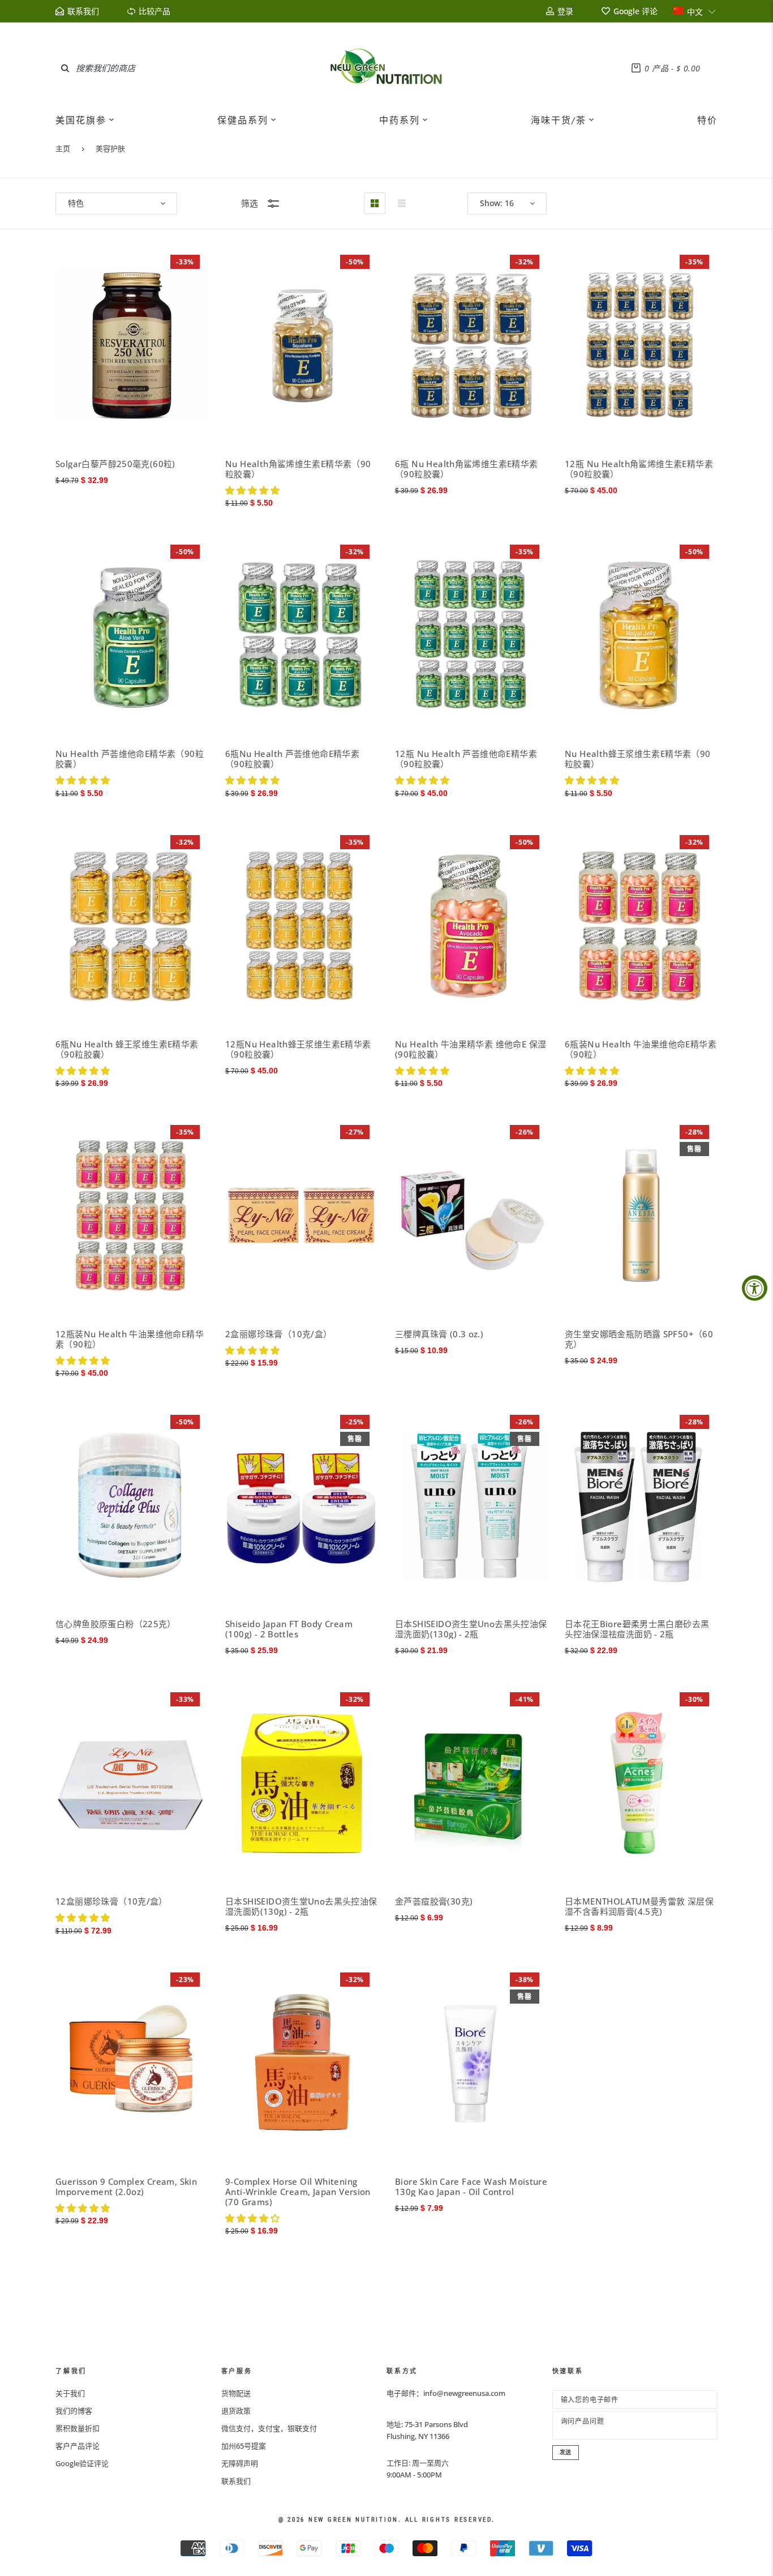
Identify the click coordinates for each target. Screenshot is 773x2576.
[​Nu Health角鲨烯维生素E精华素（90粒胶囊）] (302, 346)
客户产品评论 (78, 2446)
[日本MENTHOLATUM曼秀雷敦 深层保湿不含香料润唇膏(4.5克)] (641, 1783)
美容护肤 (110, 148)
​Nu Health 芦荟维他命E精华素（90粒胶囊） (130, 759)
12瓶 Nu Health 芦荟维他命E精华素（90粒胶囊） (466, 759)
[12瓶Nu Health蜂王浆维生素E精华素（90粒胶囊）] (302, 926)
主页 (63, 148)
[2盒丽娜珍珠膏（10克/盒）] (302, 1216)
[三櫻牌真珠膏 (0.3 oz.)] (471, 1216)
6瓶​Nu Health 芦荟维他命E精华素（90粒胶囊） (292, 759)
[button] (695, 11)
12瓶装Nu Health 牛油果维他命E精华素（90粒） (130, 1339)
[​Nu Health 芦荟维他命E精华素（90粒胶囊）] (132, 636)
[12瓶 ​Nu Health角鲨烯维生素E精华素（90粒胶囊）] (641, 346)
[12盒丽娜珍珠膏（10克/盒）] (132, 1783)
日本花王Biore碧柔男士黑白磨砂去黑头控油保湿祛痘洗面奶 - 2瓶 (637, 1629)
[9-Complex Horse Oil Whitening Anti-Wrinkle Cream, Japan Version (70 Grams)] (302, 2063)
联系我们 (236, 2481)
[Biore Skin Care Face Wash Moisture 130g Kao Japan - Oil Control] (471, 2063)
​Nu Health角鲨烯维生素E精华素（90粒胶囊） (298, 469)
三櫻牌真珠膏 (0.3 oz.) (439, 1334)
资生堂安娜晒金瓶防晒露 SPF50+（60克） (639, 1339)
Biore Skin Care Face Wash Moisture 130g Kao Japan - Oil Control (471, 2186)
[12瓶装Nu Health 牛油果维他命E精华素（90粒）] (132, 1216)
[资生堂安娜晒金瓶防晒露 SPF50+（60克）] (641, 1216)
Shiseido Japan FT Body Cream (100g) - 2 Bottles (289, 1629)
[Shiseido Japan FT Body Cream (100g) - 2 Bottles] (302, 1506)
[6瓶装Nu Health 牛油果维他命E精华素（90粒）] (641, 926)
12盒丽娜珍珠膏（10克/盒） (111, 1901)
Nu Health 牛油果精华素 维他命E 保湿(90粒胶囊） (471, 1049)
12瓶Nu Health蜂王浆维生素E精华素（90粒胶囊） (298, 1049)
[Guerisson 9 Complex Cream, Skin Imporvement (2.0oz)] (132, 2063)
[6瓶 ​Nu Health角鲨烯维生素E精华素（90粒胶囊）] (471, 346)
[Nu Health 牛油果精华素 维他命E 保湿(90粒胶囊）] (471, 926)
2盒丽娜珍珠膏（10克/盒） (278, 1334)
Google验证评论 (82, 2463)
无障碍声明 (240, 2463)
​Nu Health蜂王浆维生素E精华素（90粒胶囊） (638, 759)
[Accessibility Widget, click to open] (755, 1288)
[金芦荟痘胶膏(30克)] (471, 1783)
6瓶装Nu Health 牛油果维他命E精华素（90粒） (641, 1049)
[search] (65, 68)
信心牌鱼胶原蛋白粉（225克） (116, 1624)
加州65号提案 (244, 2446)
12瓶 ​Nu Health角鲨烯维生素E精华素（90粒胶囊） (639, 469)
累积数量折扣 (78, 2428)
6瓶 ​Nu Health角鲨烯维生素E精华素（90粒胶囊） (467, 469)
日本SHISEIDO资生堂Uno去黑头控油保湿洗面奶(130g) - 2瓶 (471, 1629)
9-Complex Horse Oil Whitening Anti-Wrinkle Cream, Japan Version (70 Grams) (298, 2192)
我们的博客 (74, 2411)
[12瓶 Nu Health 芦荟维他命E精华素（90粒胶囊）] (471, 636)
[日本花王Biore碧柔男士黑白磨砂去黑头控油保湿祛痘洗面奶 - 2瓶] (641, 1506)
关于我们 (70, 2393)
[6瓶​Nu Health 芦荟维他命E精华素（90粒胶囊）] (302, 636)
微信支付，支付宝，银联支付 (269, 2428)
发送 (566, 2452)
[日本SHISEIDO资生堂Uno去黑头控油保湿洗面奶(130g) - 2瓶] (471, 1506)
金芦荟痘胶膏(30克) (434, 1901)
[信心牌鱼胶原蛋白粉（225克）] (132, 1506)
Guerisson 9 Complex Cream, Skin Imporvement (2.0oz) (126, 2186)
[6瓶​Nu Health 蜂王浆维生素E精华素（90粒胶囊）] (132, 926)
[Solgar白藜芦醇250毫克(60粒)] (132, 346)
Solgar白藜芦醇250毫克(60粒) (115, 464)
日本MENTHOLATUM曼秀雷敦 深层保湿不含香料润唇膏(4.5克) (639, 1906)
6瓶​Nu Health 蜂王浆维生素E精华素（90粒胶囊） (127, 1049)
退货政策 (236, 2411)
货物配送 (236, 2393)
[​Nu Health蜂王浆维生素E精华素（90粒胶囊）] (641, 636)
